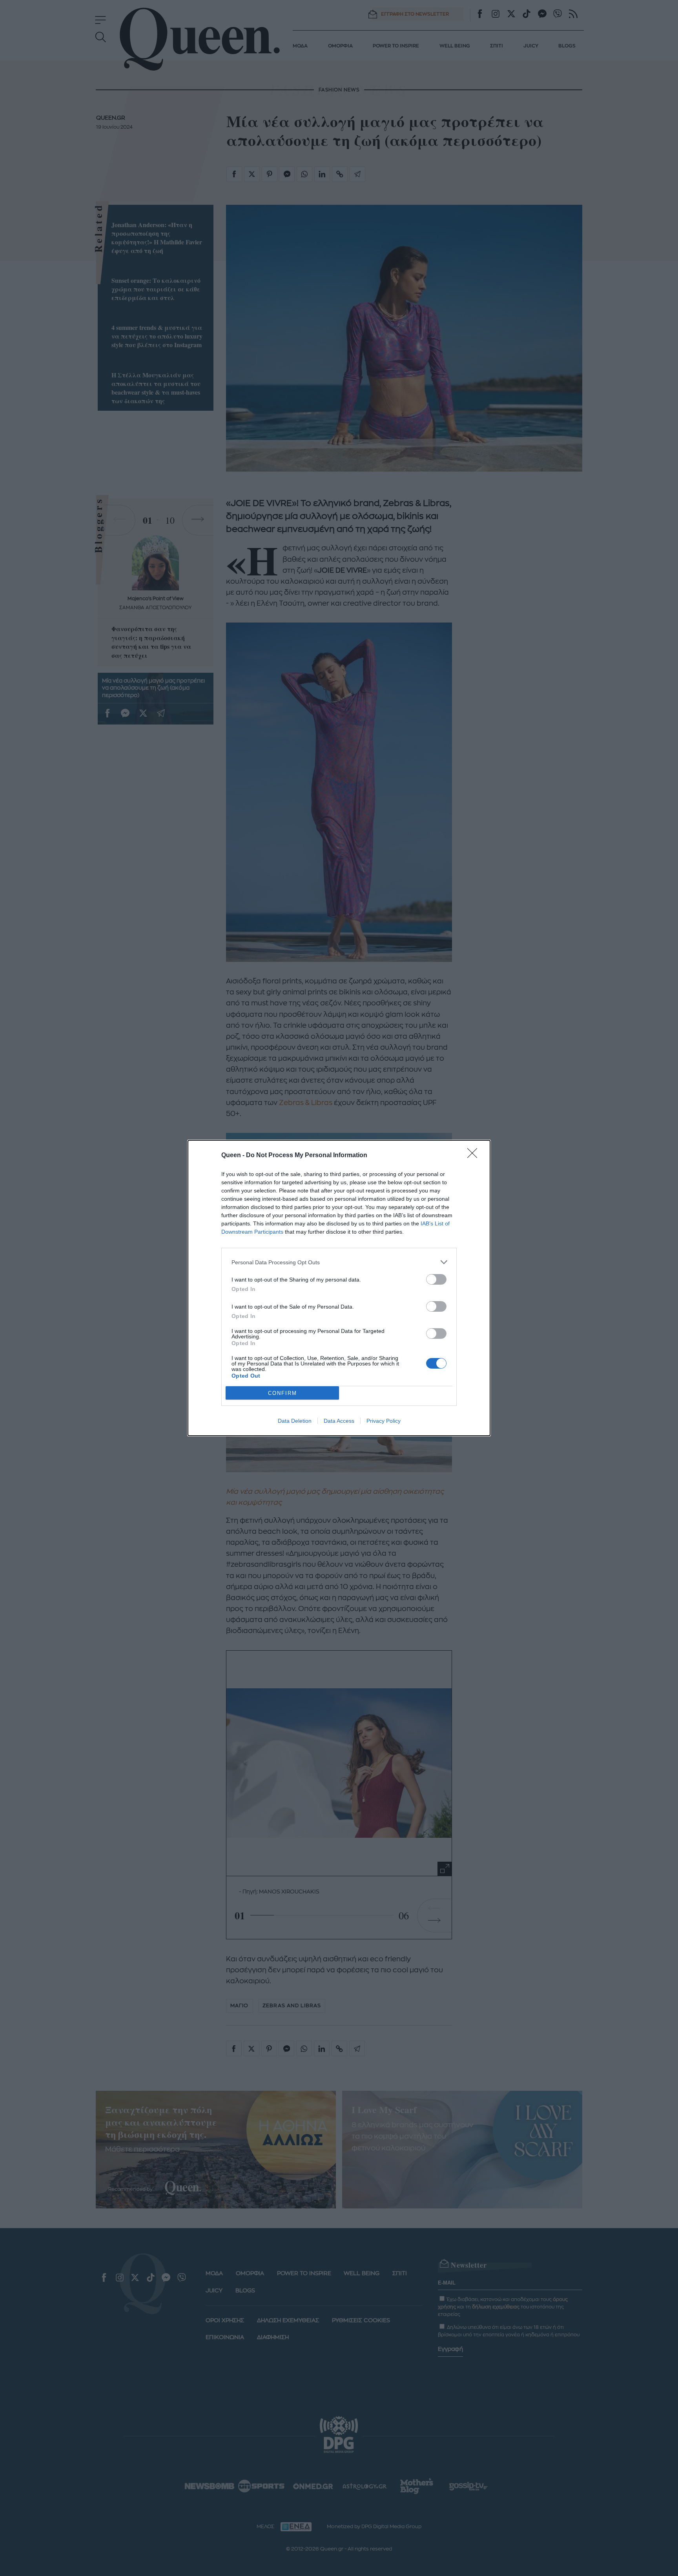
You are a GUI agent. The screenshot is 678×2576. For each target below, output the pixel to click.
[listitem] (339, 1262)
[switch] (436, 1279)
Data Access (339, 1421)
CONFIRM (282, 1393)
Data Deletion (295, 1421)
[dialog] (339, 1288)
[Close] (475, 1156)
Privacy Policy (384, 1421)
